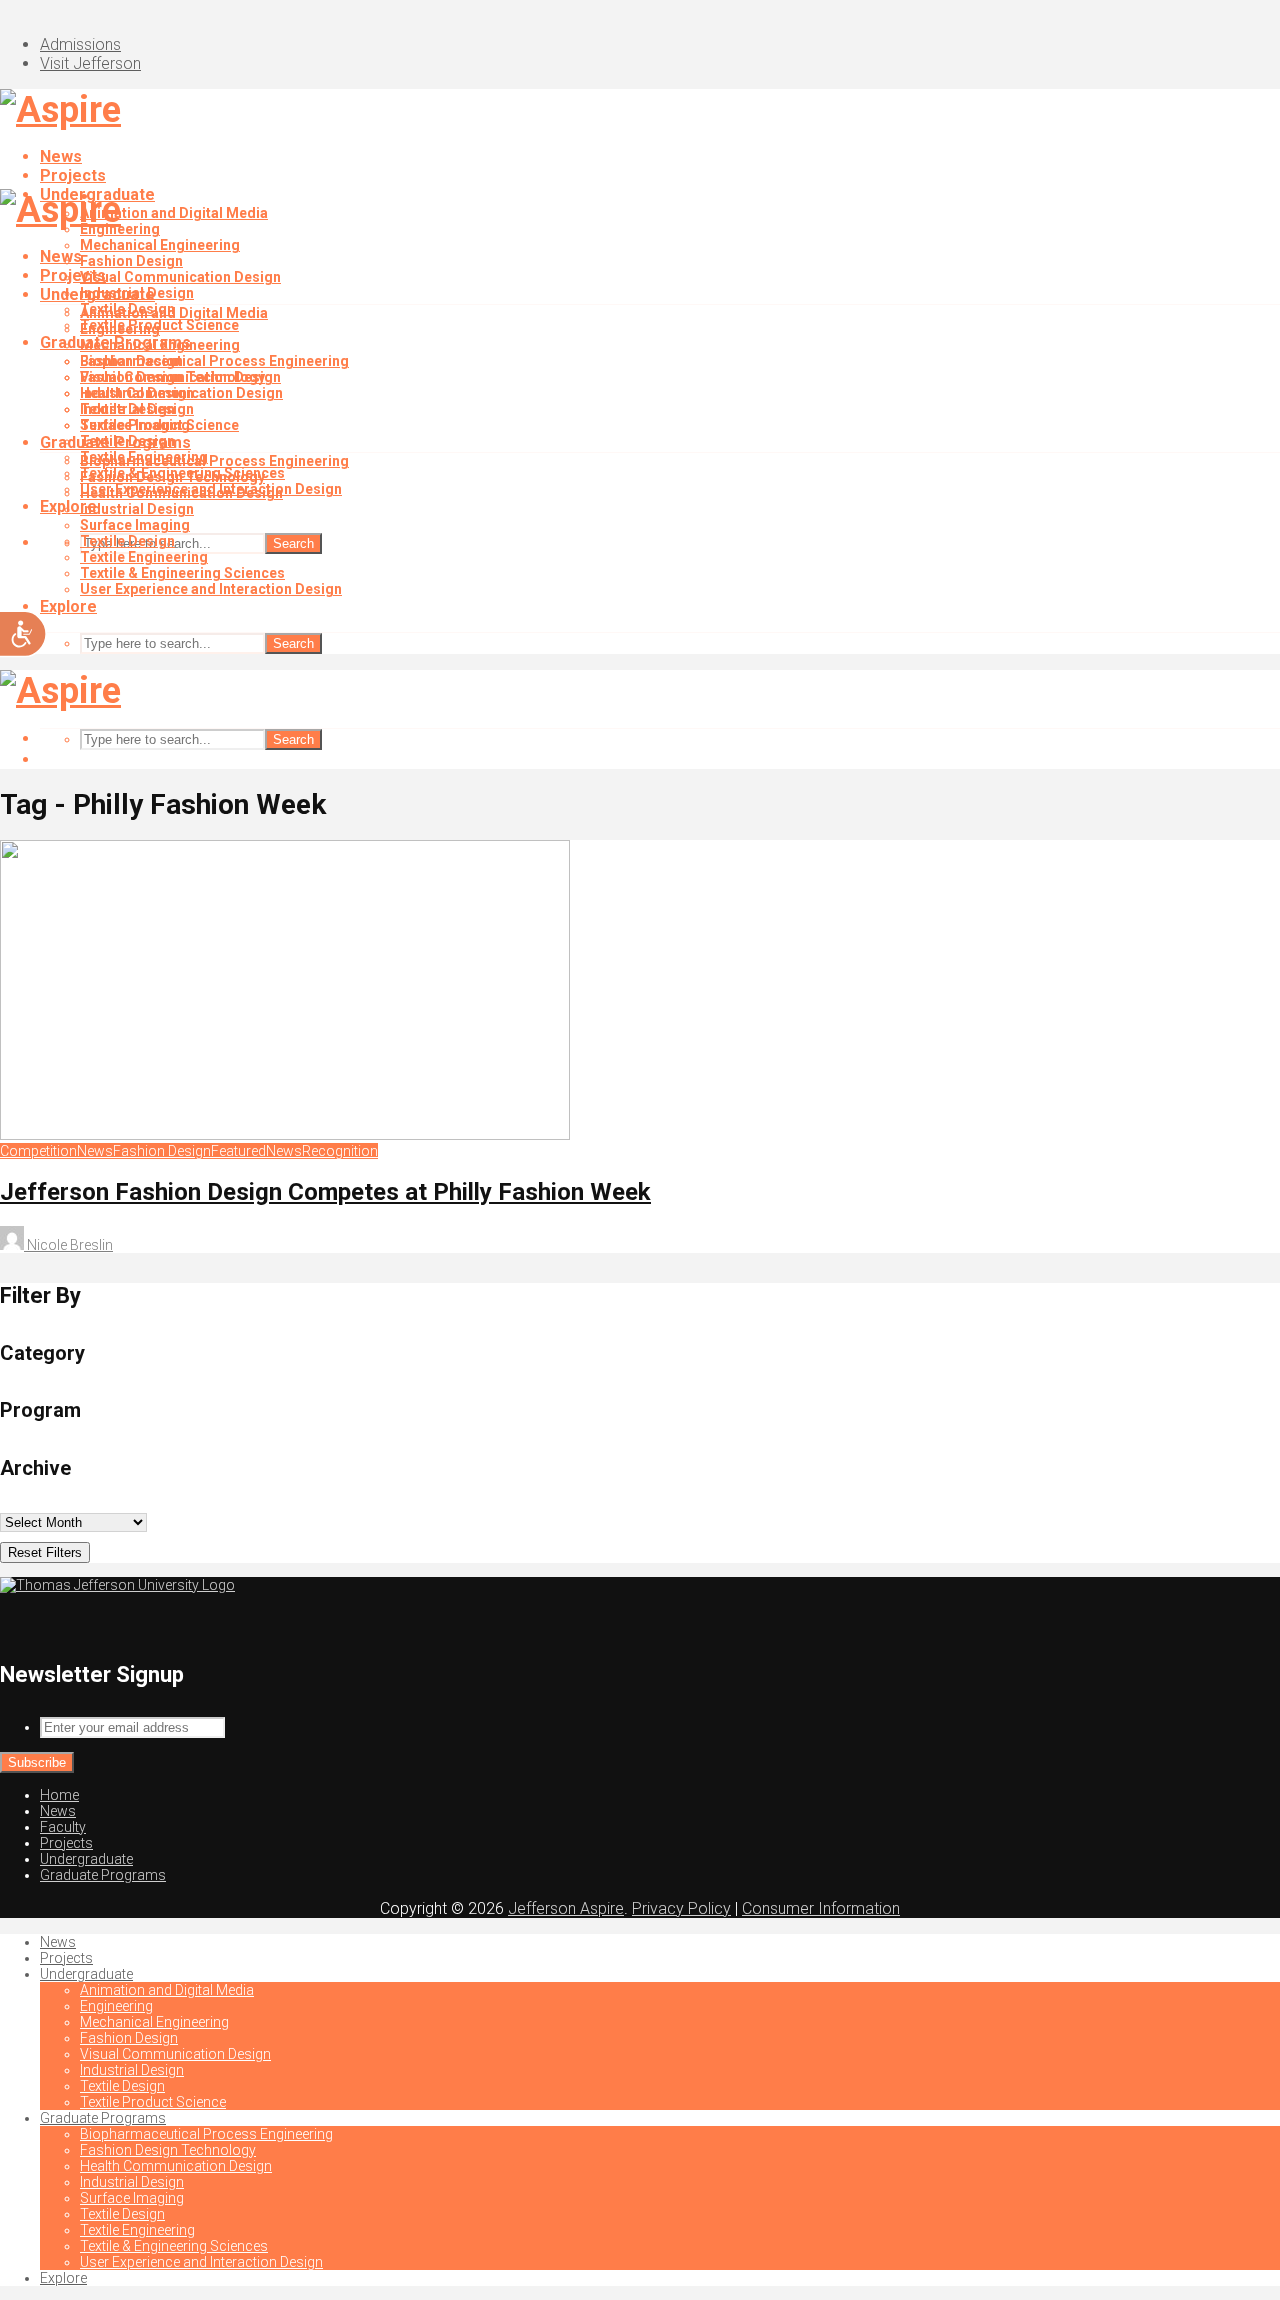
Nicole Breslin (68, 1245)
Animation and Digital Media (174, 213)
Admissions (80, 44)
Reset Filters (45, 1552)
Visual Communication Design (180, 277)
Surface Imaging (135, 525)
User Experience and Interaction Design (211, 589)
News (61, 156)
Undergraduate (97, 294)
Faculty (63, 1827)
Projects (73, 175)
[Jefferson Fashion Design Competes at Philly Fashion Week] (285, 1135)
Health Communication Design (181, 493)
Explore (68, 606)
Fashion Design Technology (172, 477)
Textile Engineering (144, 557)
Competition (38, 1151)
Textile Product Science (159, 425)
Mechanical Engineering (160, 245)
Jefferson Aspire (566, 1908)
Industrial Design (137, 393)
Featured (238, 1151)
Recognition (340, 1151)
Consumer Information (821, 1908)
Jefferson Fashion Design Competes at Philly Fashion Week (325, 1192)
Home (59, 1795)
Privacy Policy (681, 1908)
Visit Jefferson (90, 63)
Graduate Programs (115, 442)
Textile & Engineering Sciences (182, 573)
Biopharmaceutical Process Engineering (214, 361)
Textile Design (127, 409)
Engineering (120, 329)
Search (293, 543)
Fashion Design (131, 261)
